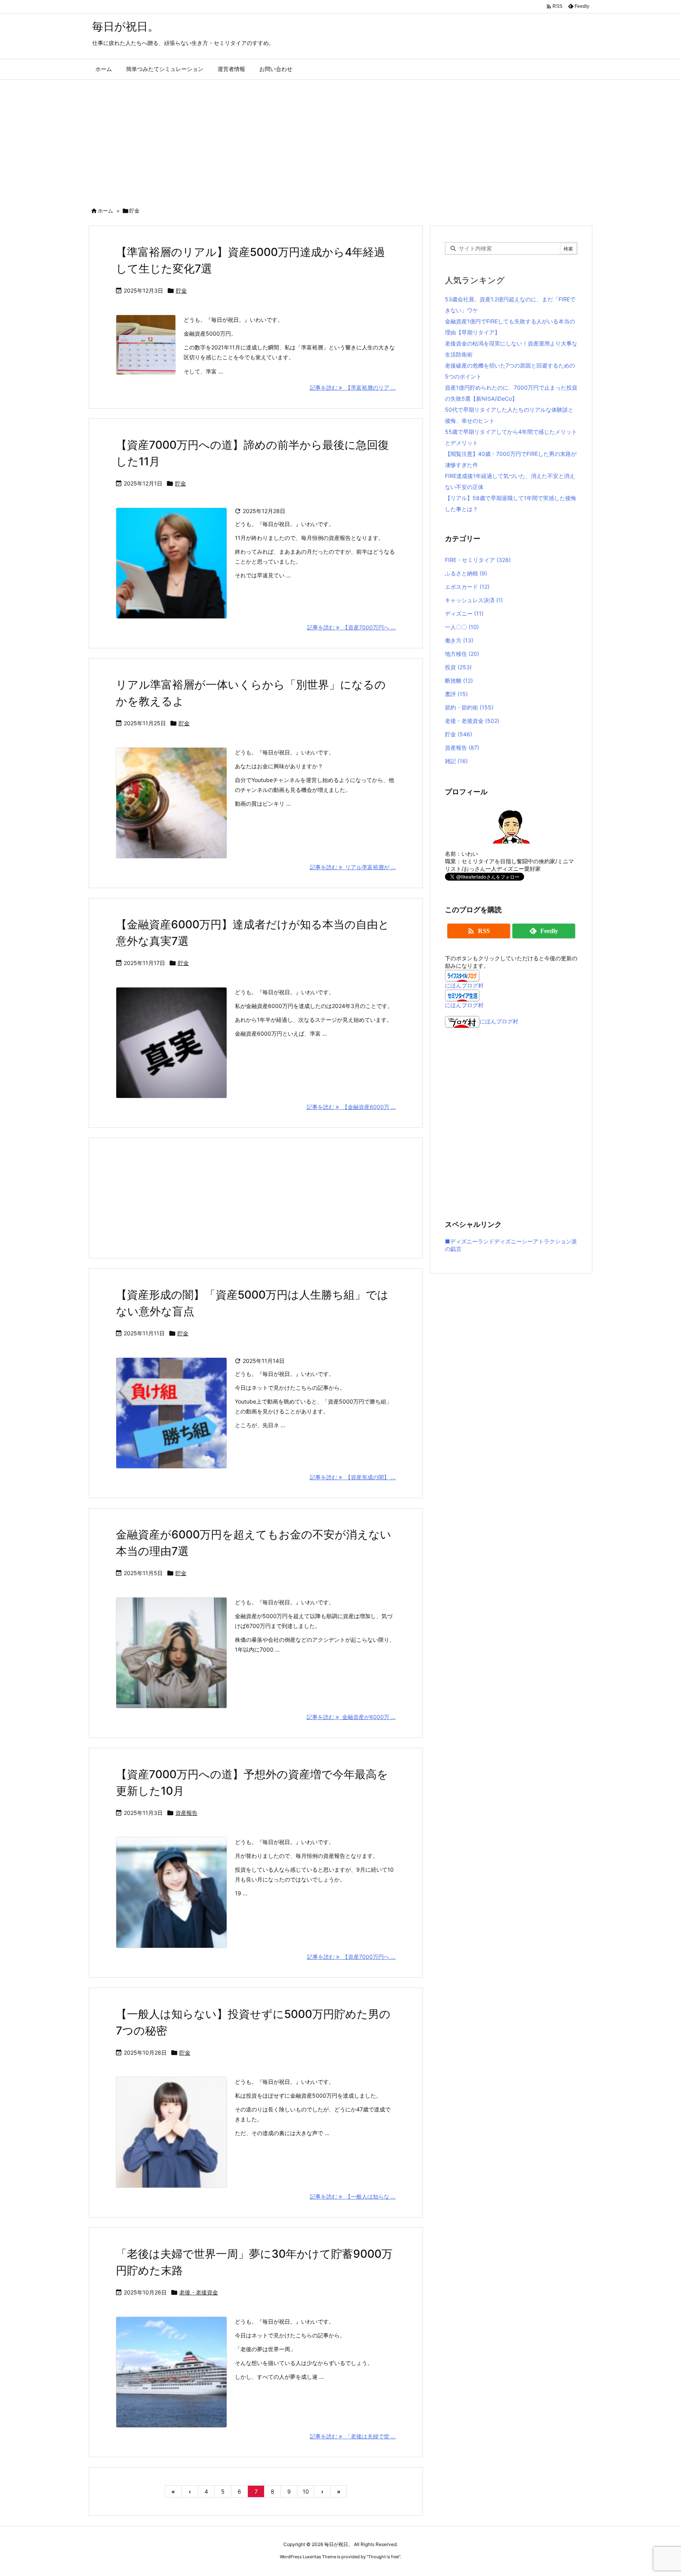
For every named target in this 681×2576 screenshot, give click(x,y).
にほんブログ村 (464, 985)
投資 (458, 667)
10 (306, 2491)
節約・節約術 (469, 707)
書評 (456, 694)
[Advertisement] (340, 139)
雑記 (456, 761)
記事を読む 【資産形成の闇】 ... (353, 1477)
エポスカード (467, 587)
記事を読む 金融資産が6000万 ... (351, 1717)
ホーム (105, 211)
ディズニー (464, 613)
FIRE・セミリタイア (478, 560)
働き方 (459, 640)
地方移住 (462, 654)
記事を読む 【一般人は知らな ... (353, 2196)
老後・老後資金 (199, 2292)
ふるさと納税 (466, 573)
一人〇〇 (462, 627)
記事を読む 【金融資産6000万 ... (351, 1107)
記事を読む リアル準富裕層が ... (353, 867)
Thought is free (383, 2557)
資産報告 (186, 1813)
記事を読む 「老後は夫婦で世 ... (353, 2436)
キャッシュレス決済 (474, 600)
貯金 (181, 290)
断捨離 (459, 680)
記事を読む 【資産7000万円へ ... (351, 627)
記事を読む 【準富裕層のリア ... (353, 387)
